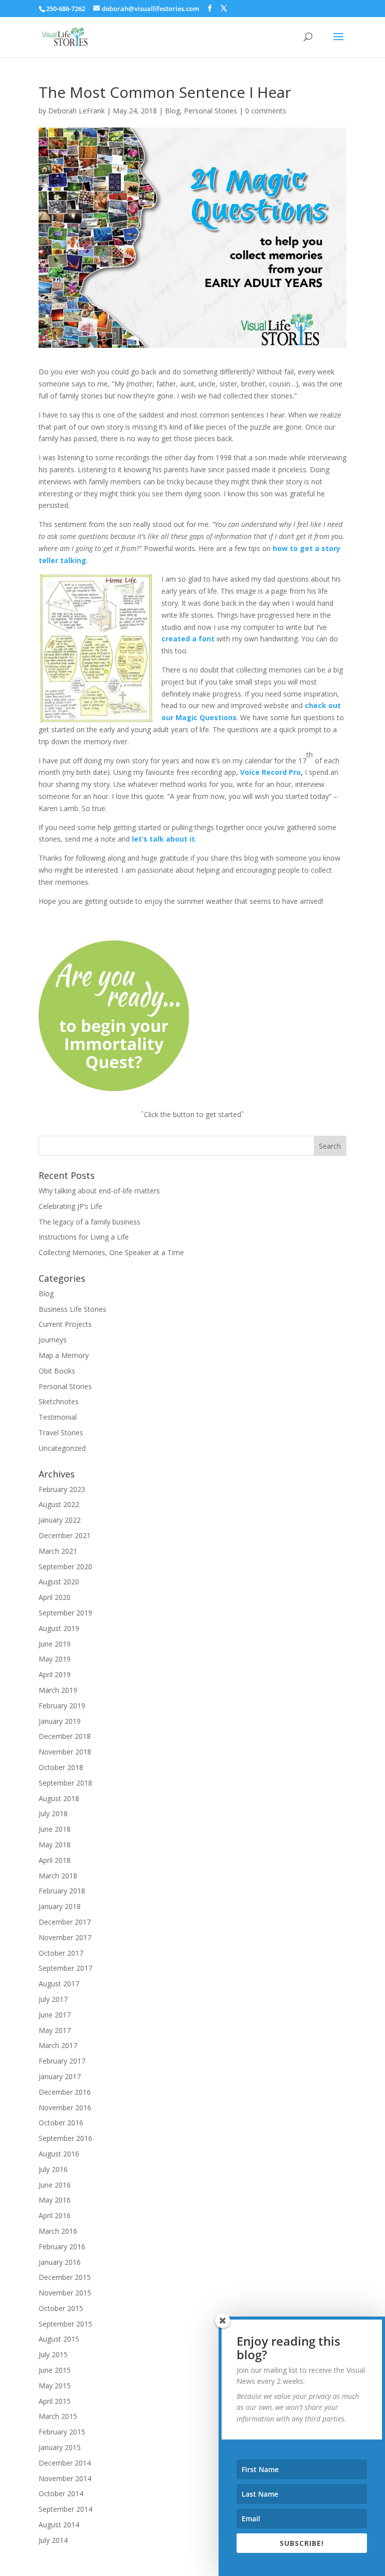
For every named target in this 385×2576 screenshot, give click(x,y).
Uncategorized (62, 1448)
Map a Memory (64, 1355)
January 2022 (60, 1520)
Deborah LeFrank (76, 111)
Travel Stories (61, 1433)
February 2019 (62, 1706)
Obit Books (57, 1371)
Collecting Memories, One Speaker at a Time (111, 1252)
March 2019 (58, 1690)
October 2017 (61, 1953)
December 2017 (65, 1922)
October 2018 (61, 1767)
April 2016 (55, 2215)
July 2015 (53, 2354)
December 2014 (65, 2463)
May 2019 (55, 1659)
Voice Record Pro (270, 772)
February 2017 (62, 2061)
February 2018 (62, 1891)
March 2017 (58, 2045)
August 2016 (59, 2154)
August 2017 (59, 1984)
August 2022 (59, 1504)
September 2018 (65, 1783)
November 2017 (65, 1937)
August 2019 (59, 1628)
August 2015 (59, 2339)
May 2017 (55, 2030)
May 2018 (55, 1845)
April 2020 (55, 1597)
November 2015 (65, 2293)
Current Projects (65, 1324)
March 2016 (58, 2231)
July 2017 (53, 1999)
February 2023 (62, 1489)
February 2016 (62, 2247)
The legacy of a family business (89, 1222)
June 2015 (55, 2370)
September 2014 (65, 2509)
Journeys (53, 1340)
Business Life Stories (72, 1309)
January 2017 (60, 2076)
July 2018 (53, 1813)
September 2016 (65, 2138)
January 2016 (60, 2262)
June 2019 (55, 1644)
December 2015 (65, 2277)
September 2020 (65, 1567)
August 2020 (59, 1582)
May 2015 (55, 2386)
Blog (172, 111)
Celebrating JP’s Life (70, 1206)
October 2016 (61, 2123)
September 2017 (65, 1968)
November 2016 (65, 2108)
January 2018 (60, 1906)
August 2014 (59, 2525)
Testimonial (58, 1417)
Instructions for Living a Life (84, 1237)
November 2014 (65, 2478)
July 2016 (53, 2169)
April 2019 (55, 1674)
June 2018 (55, 1829)
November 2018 (65, 1752)
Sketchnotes (59, 1401)
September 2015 (65, 2324)
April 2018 (55, 1860)
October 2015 (61, 2308)
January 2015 (60, 2447)
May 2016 (55, 2200)
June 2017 (55, 2015)
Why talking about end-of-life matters (99, 1191)
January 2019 (60, 1721)
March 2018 (58, 1876)
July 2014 (53, 2540)
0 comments (266, 111)
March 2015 (58, 2416)
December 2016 (65, 2092)
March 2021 (58, 1551)
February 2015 (62, 2432)
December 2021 (65, 1535)
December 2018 (65, 1736)
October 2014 (61, 2493)
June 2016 (55, 2185)
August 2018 (59, 1798)
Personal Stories (211, 111)
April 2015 (55, 2401)
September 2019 (65, 1613)
